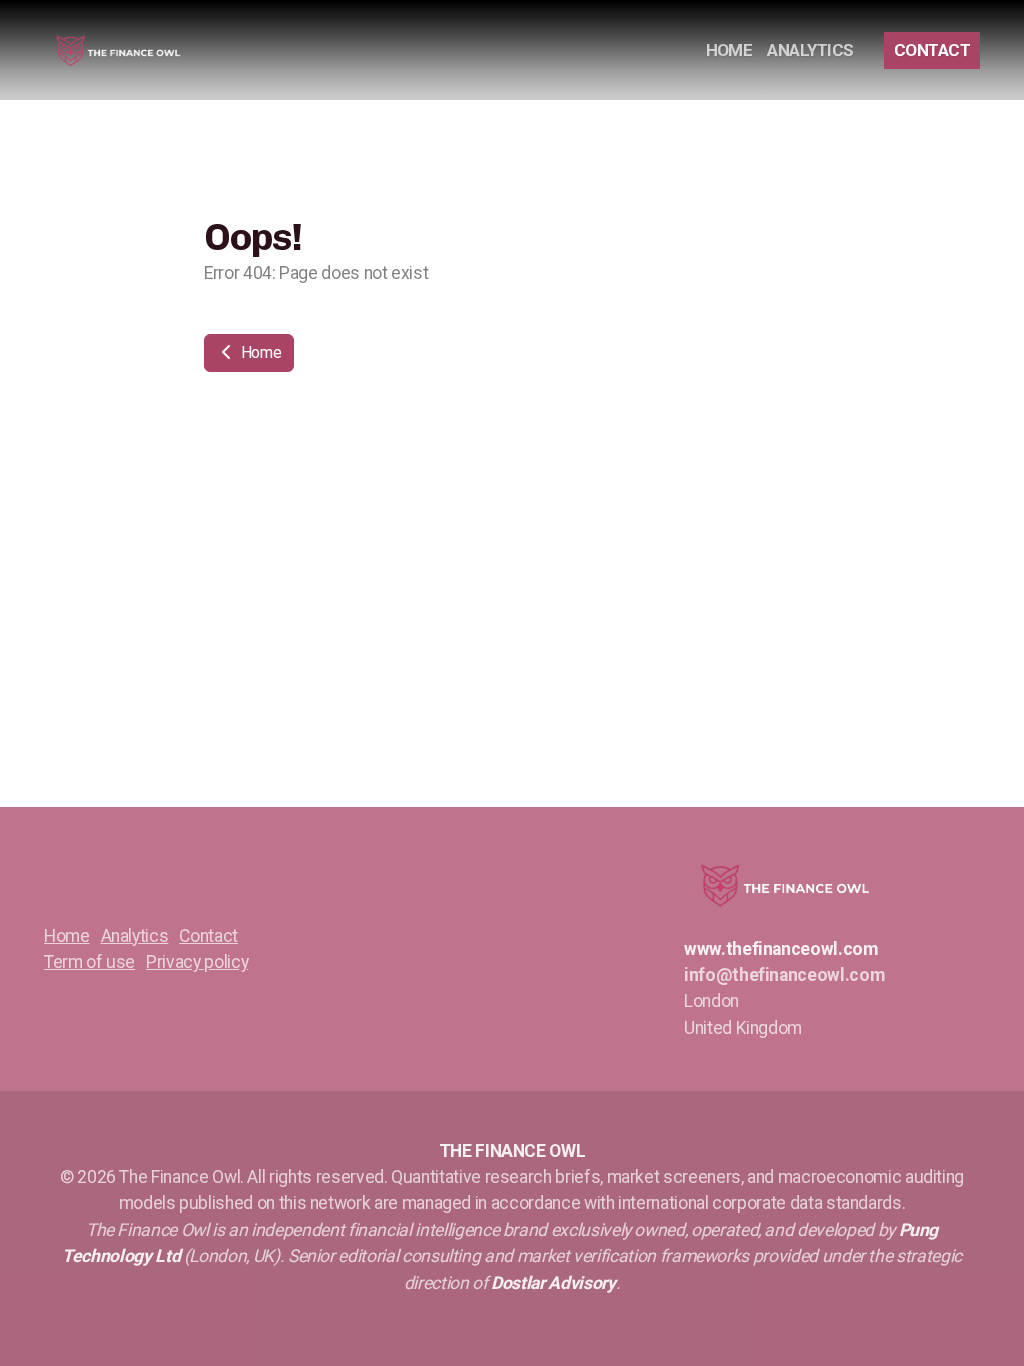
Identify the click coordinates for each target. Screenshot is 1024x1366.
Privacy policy (197, 962)
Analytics (135, 936)
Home (259, 352)
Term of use (89, 962)
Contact (208, 936)
